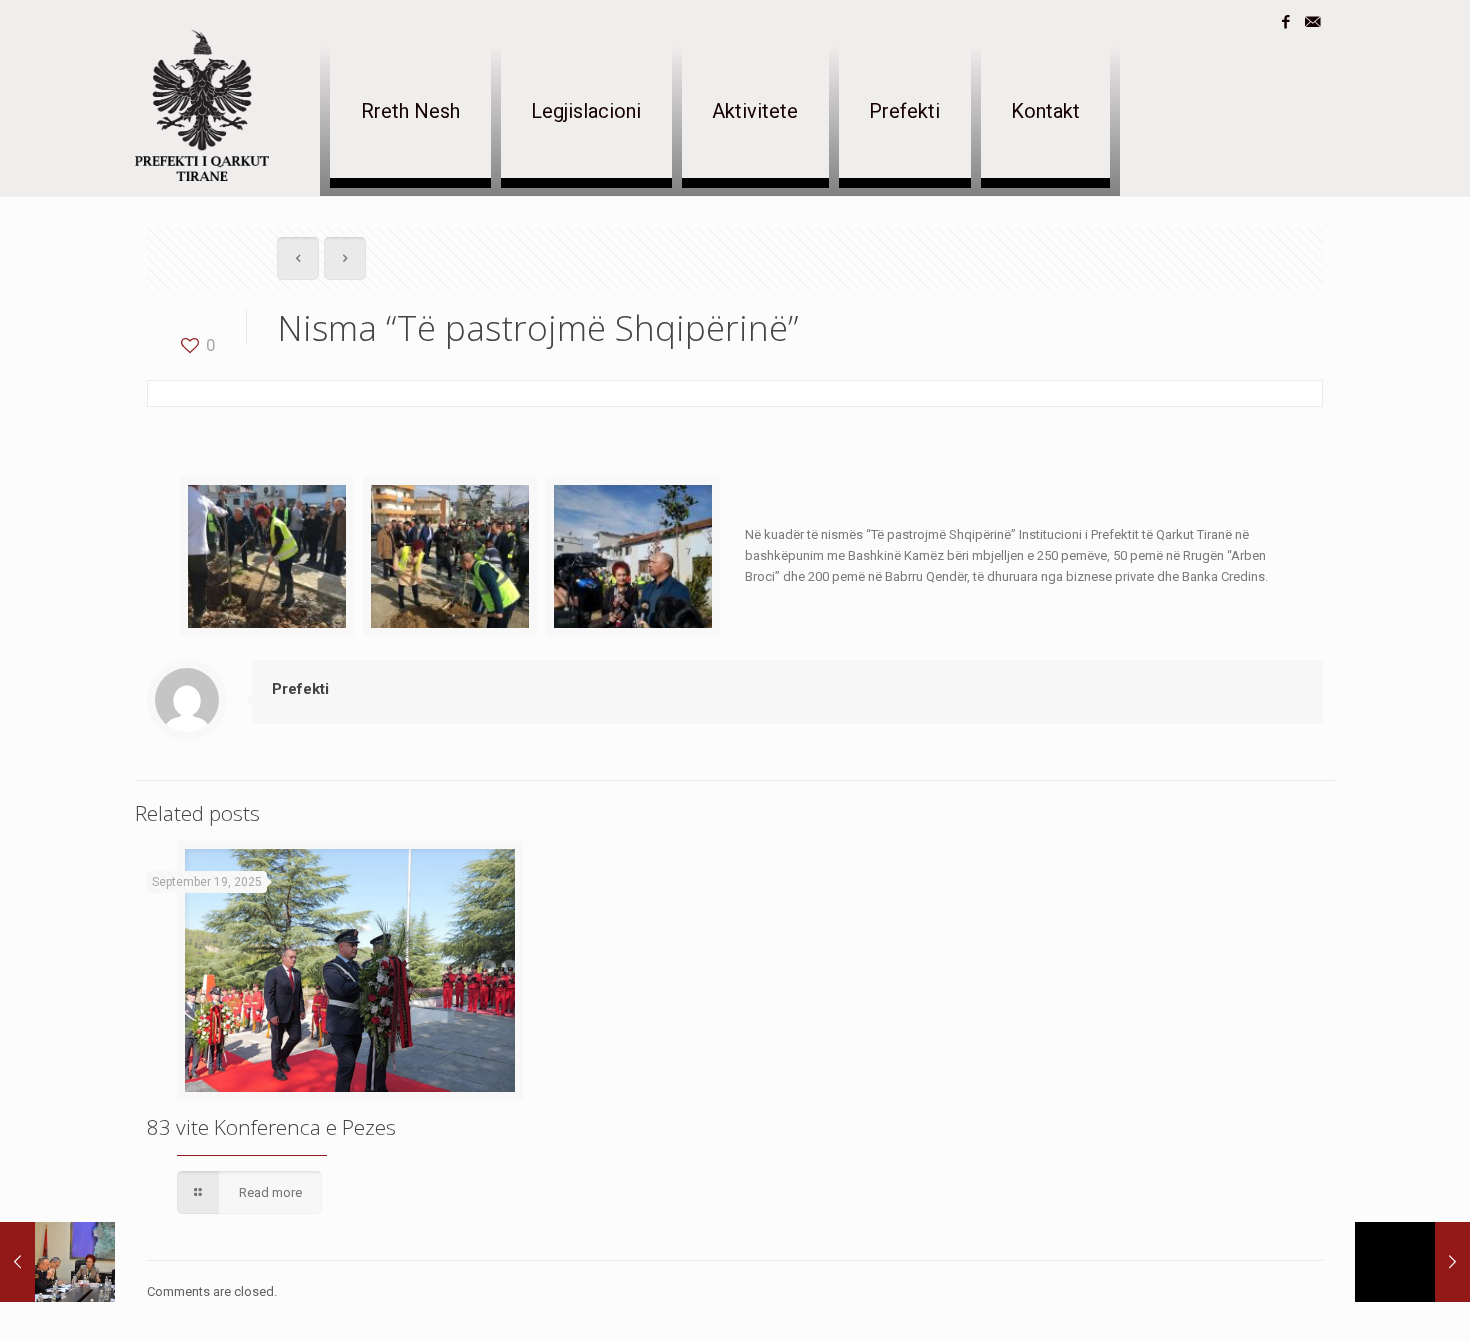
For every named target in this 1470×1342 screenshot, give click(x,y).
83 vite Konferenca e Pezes (271, 1127)
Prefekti (300, 689)
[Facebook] (1285, 22)
